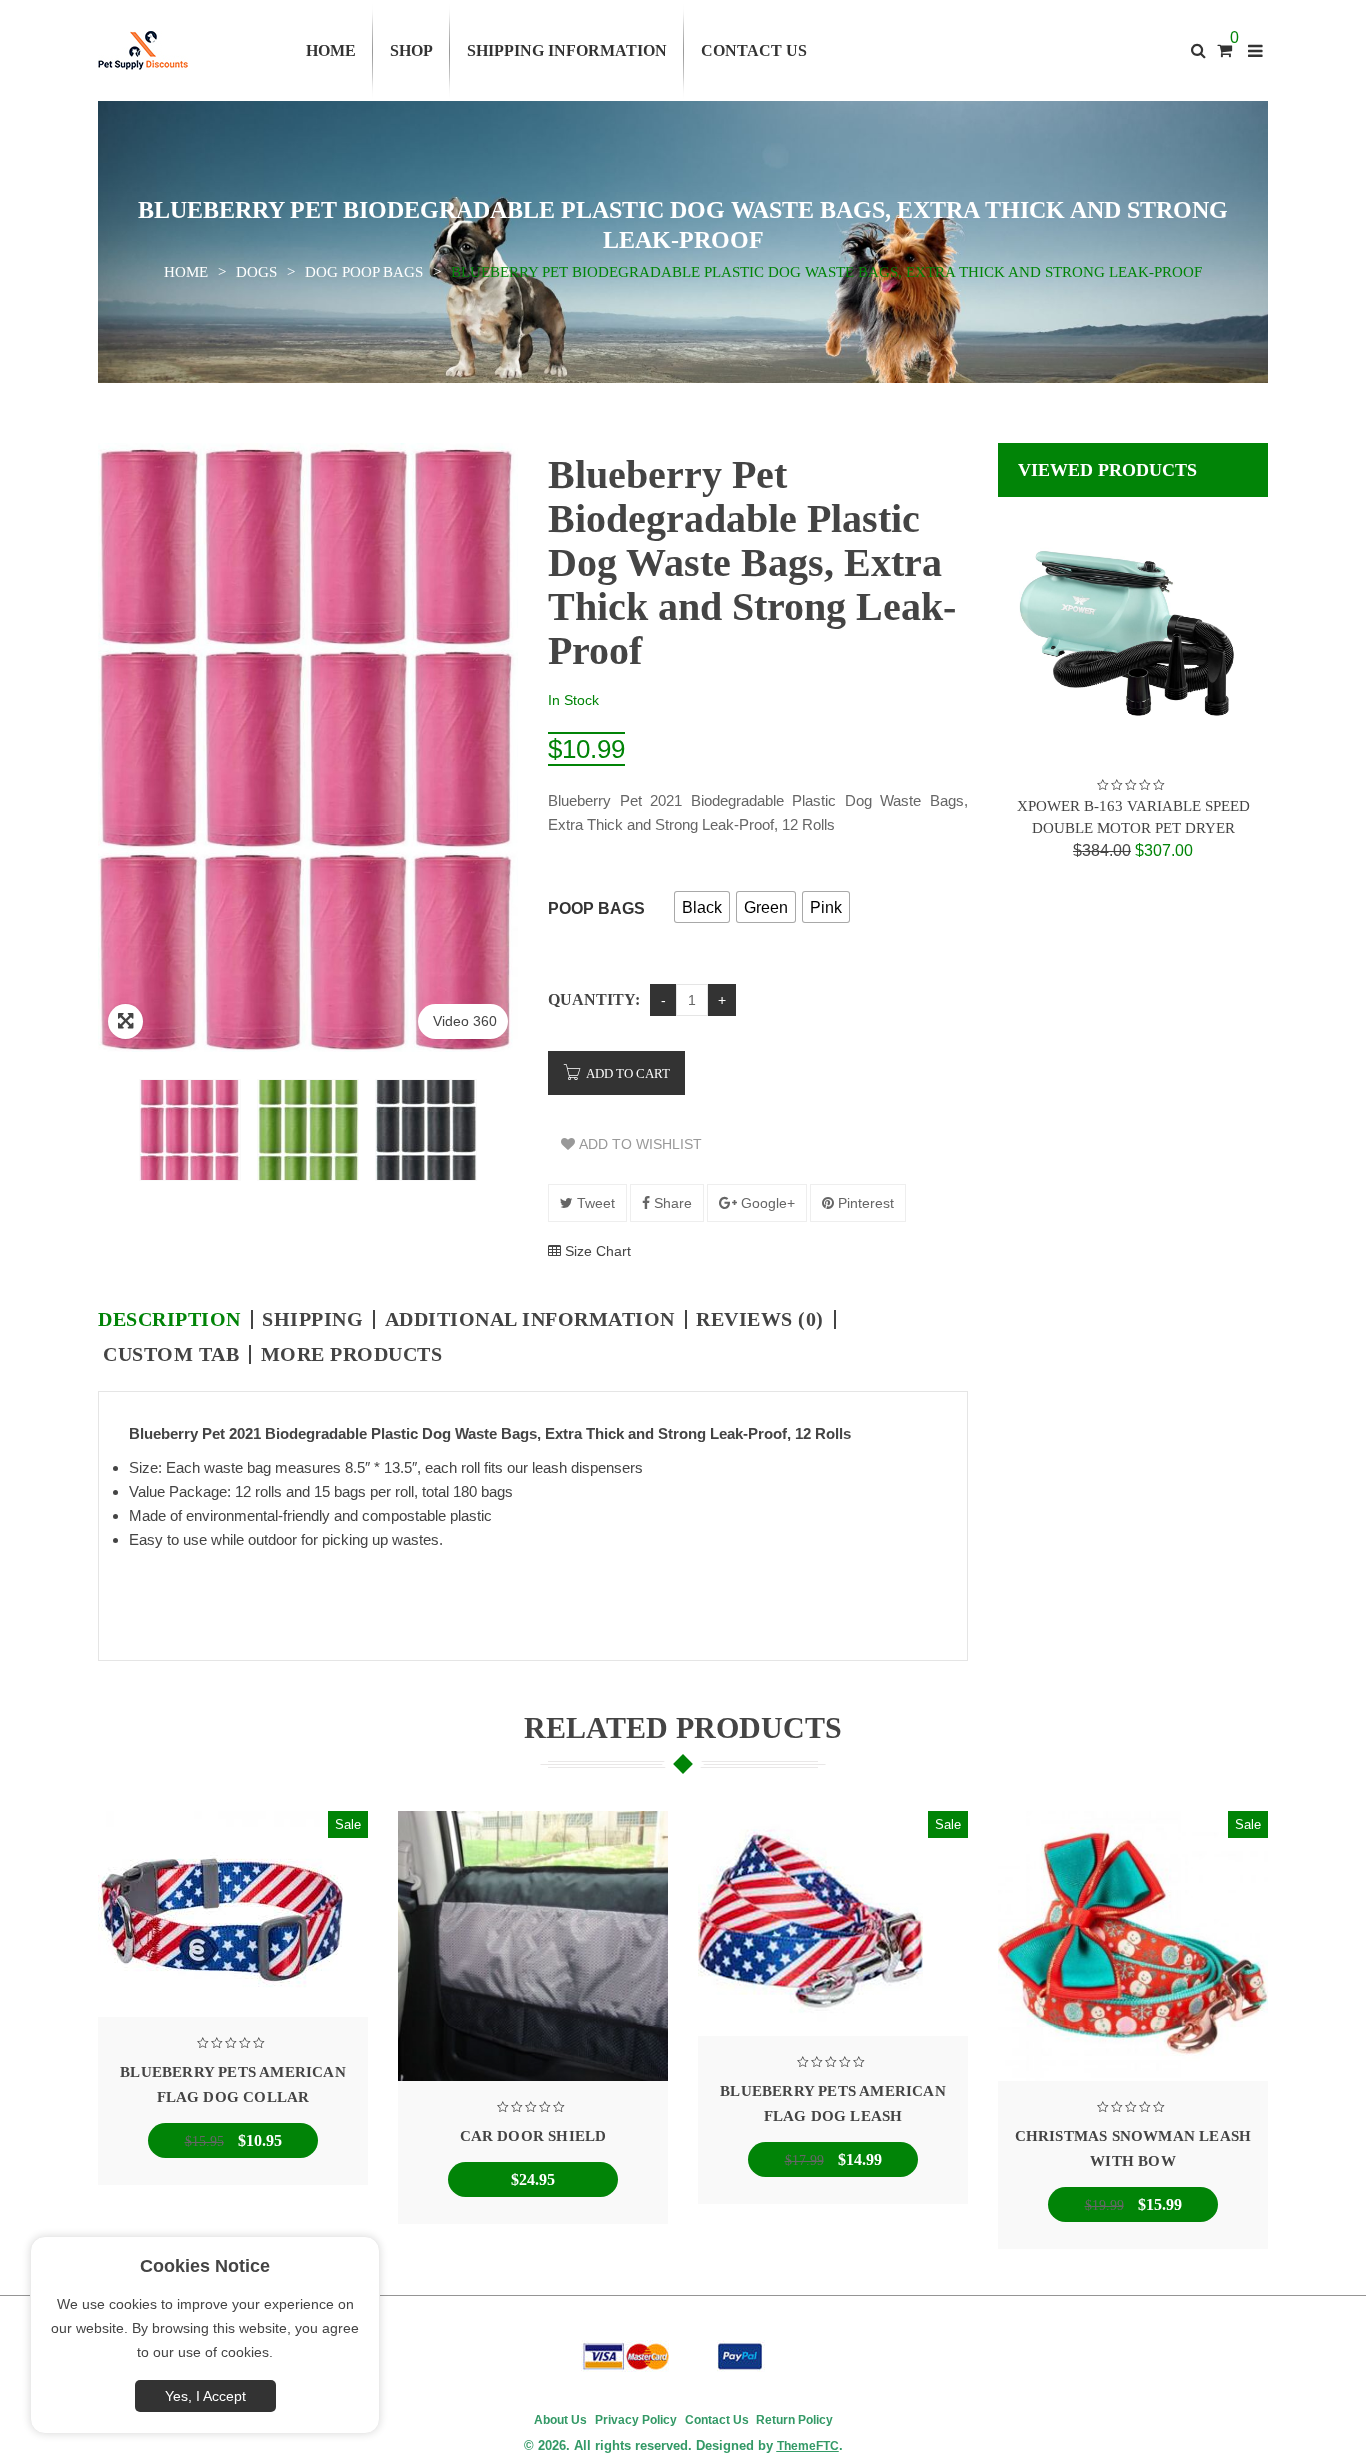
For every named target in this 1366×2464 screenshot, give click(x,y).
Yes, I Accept (205, 2396)
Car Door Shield (533, 2136)
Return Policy (793, 2420)
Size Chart (596, 1251)
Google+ (766, 1203)
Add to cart (628, 1073)
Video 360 (465, 1021)
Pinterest (864, 1203)
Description (169, 1319)
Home (186, 272)
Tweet (594, 1203)
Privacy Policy (636, 2420)
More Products (352, 1354)
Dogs (256, 272)
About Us (560, 2420)
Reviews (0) (760, 1319)
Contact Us (717, 2420)
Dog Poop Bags (364, 272)
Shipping (312, 1319)
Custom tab (171, 1354)
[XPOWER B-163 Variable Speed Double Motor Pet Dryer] (1133, 632)
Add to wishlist (638, 1144)
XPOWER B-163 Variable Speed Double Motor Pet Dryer (1133, 817)
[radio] (702, 907)
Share (671, 1203)
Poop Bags (596, 908)
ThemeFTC (808, 2446)
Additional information (530, 1319)
